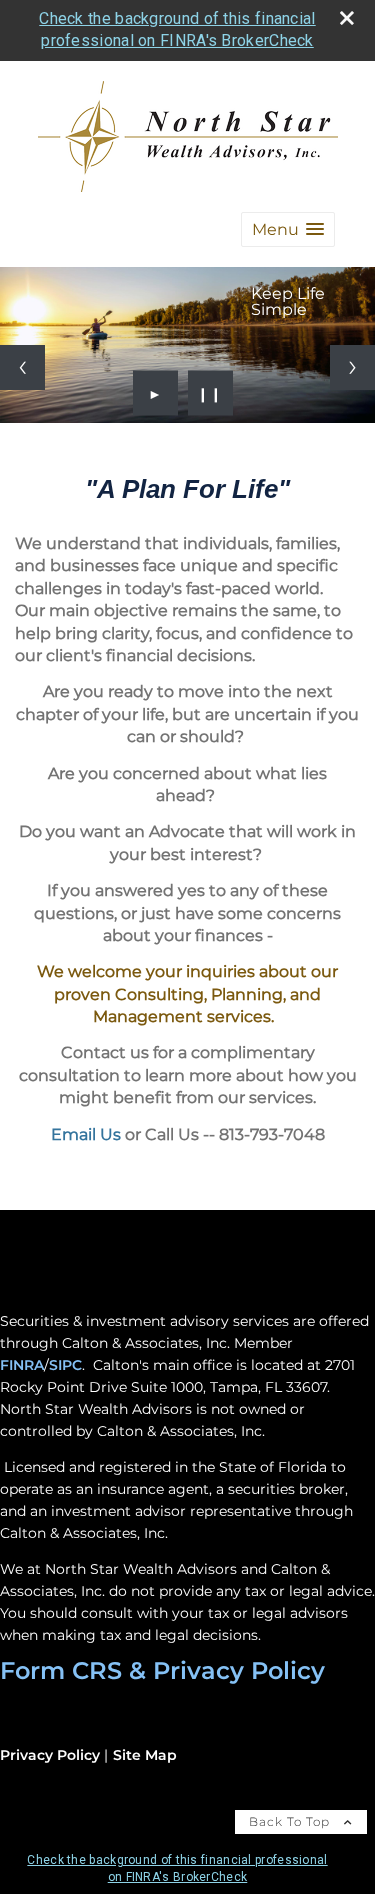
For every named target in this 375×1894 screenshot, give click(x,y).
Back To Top (291, 1821)
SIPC (65, 1365)
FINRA (22, 1365)
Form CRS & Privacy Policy (162, 1670)
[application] (187, 600)
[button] (288, 229)
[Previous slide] (22, 367)
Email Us (86, 1134)
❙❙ (210, 393)
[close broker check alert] (347, 18)
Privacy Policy (50, 1755)
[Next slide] (352, 367)
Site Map (145, 1755)
